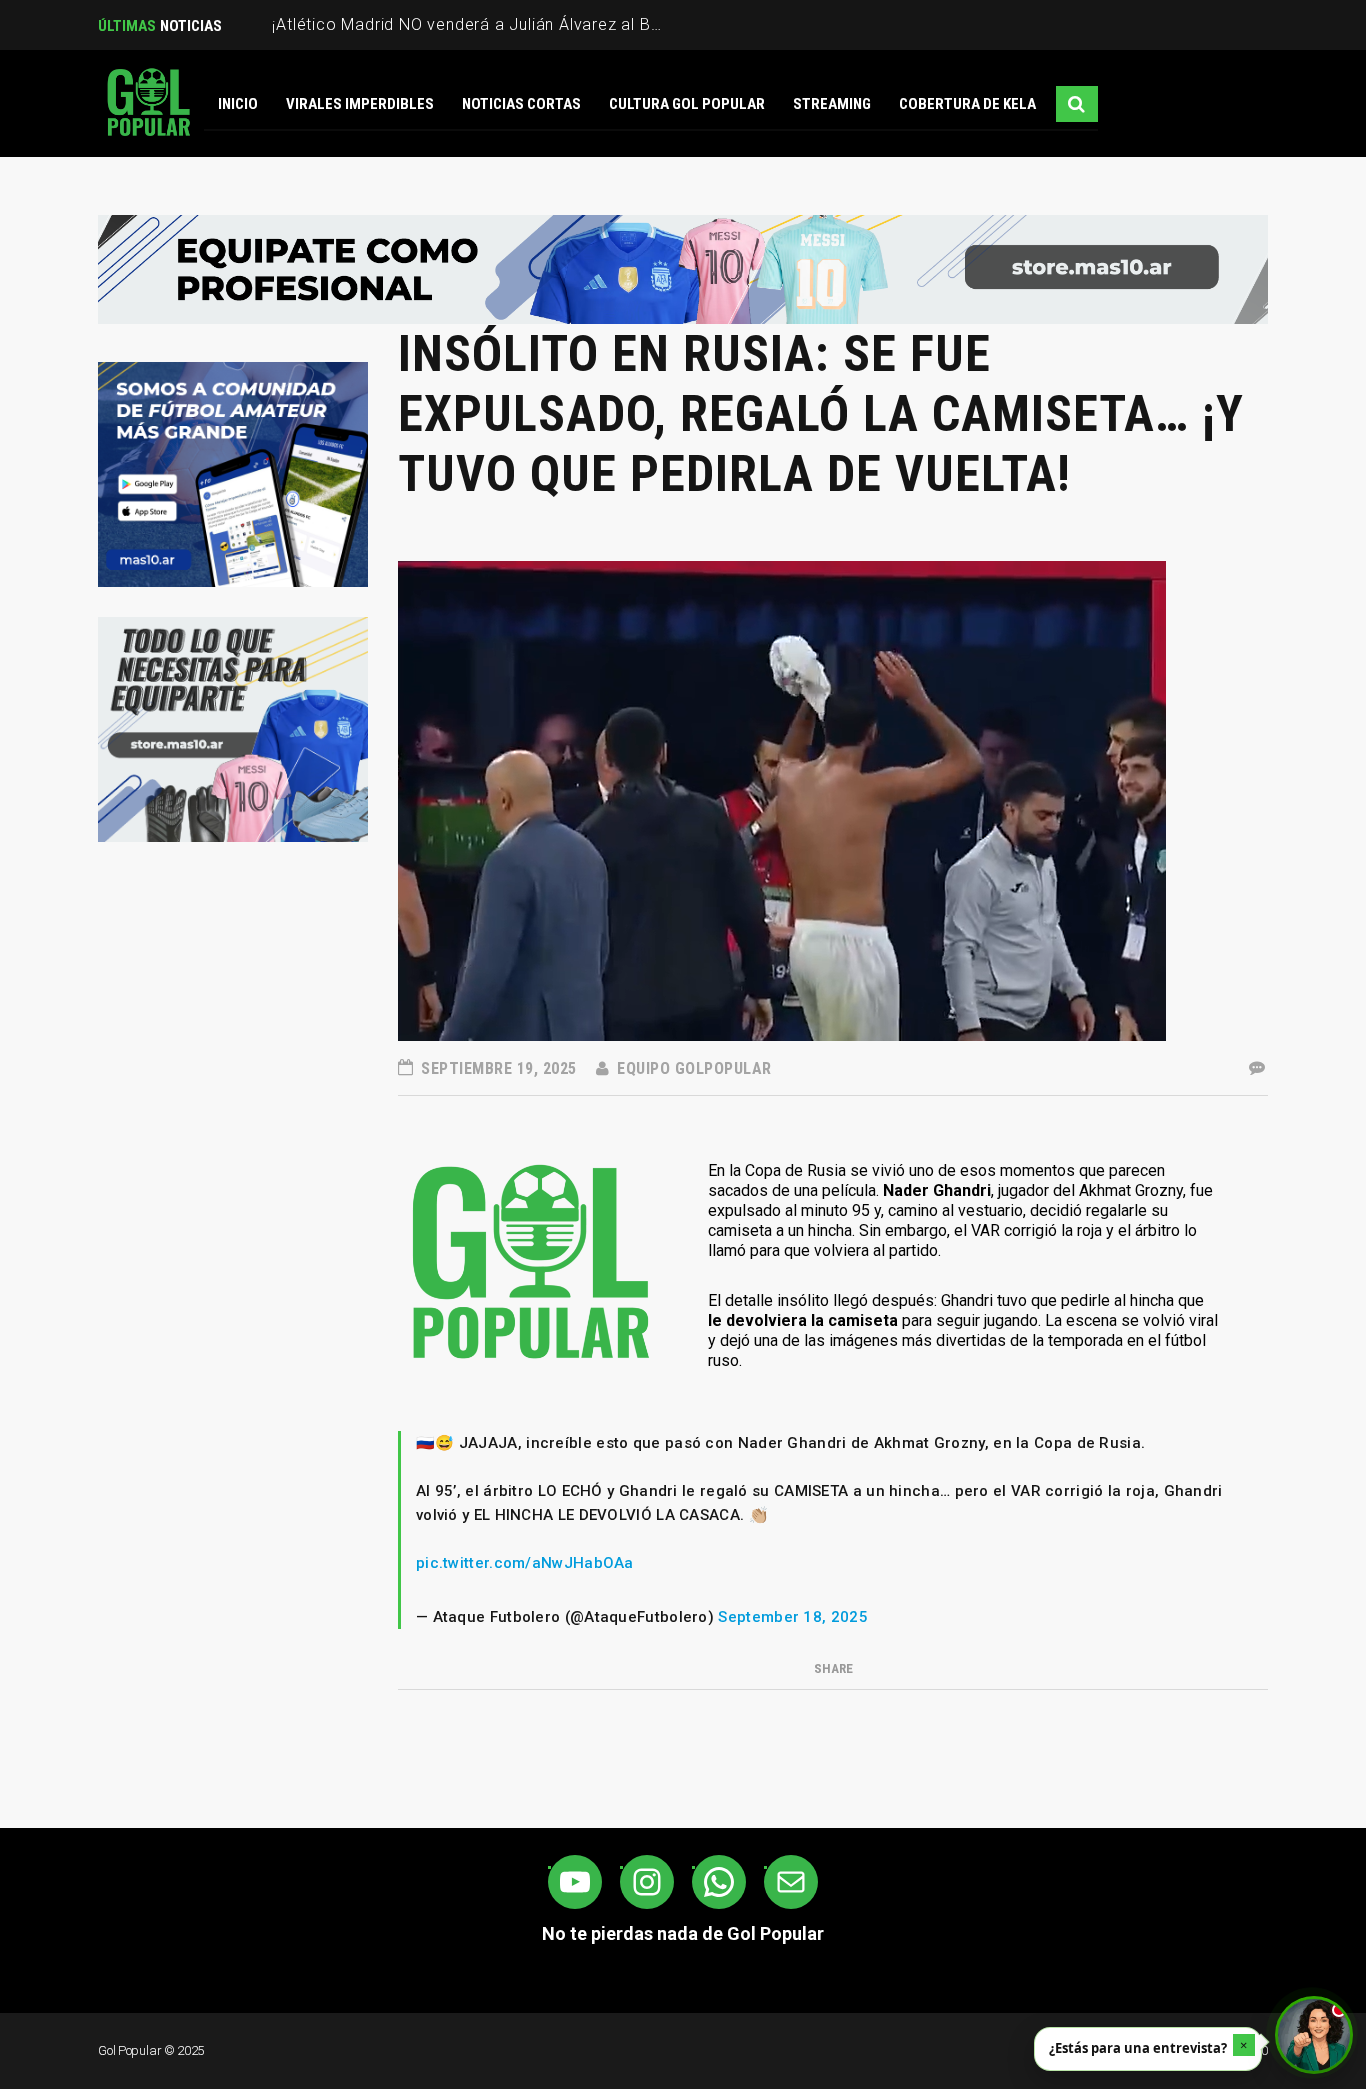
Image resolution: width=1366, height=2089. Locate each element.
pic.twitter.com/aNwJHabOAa (525, 1563)
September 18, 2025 (792, 1617)
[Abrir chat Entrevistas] (1314, 2035)
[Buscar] (1077, 104)
